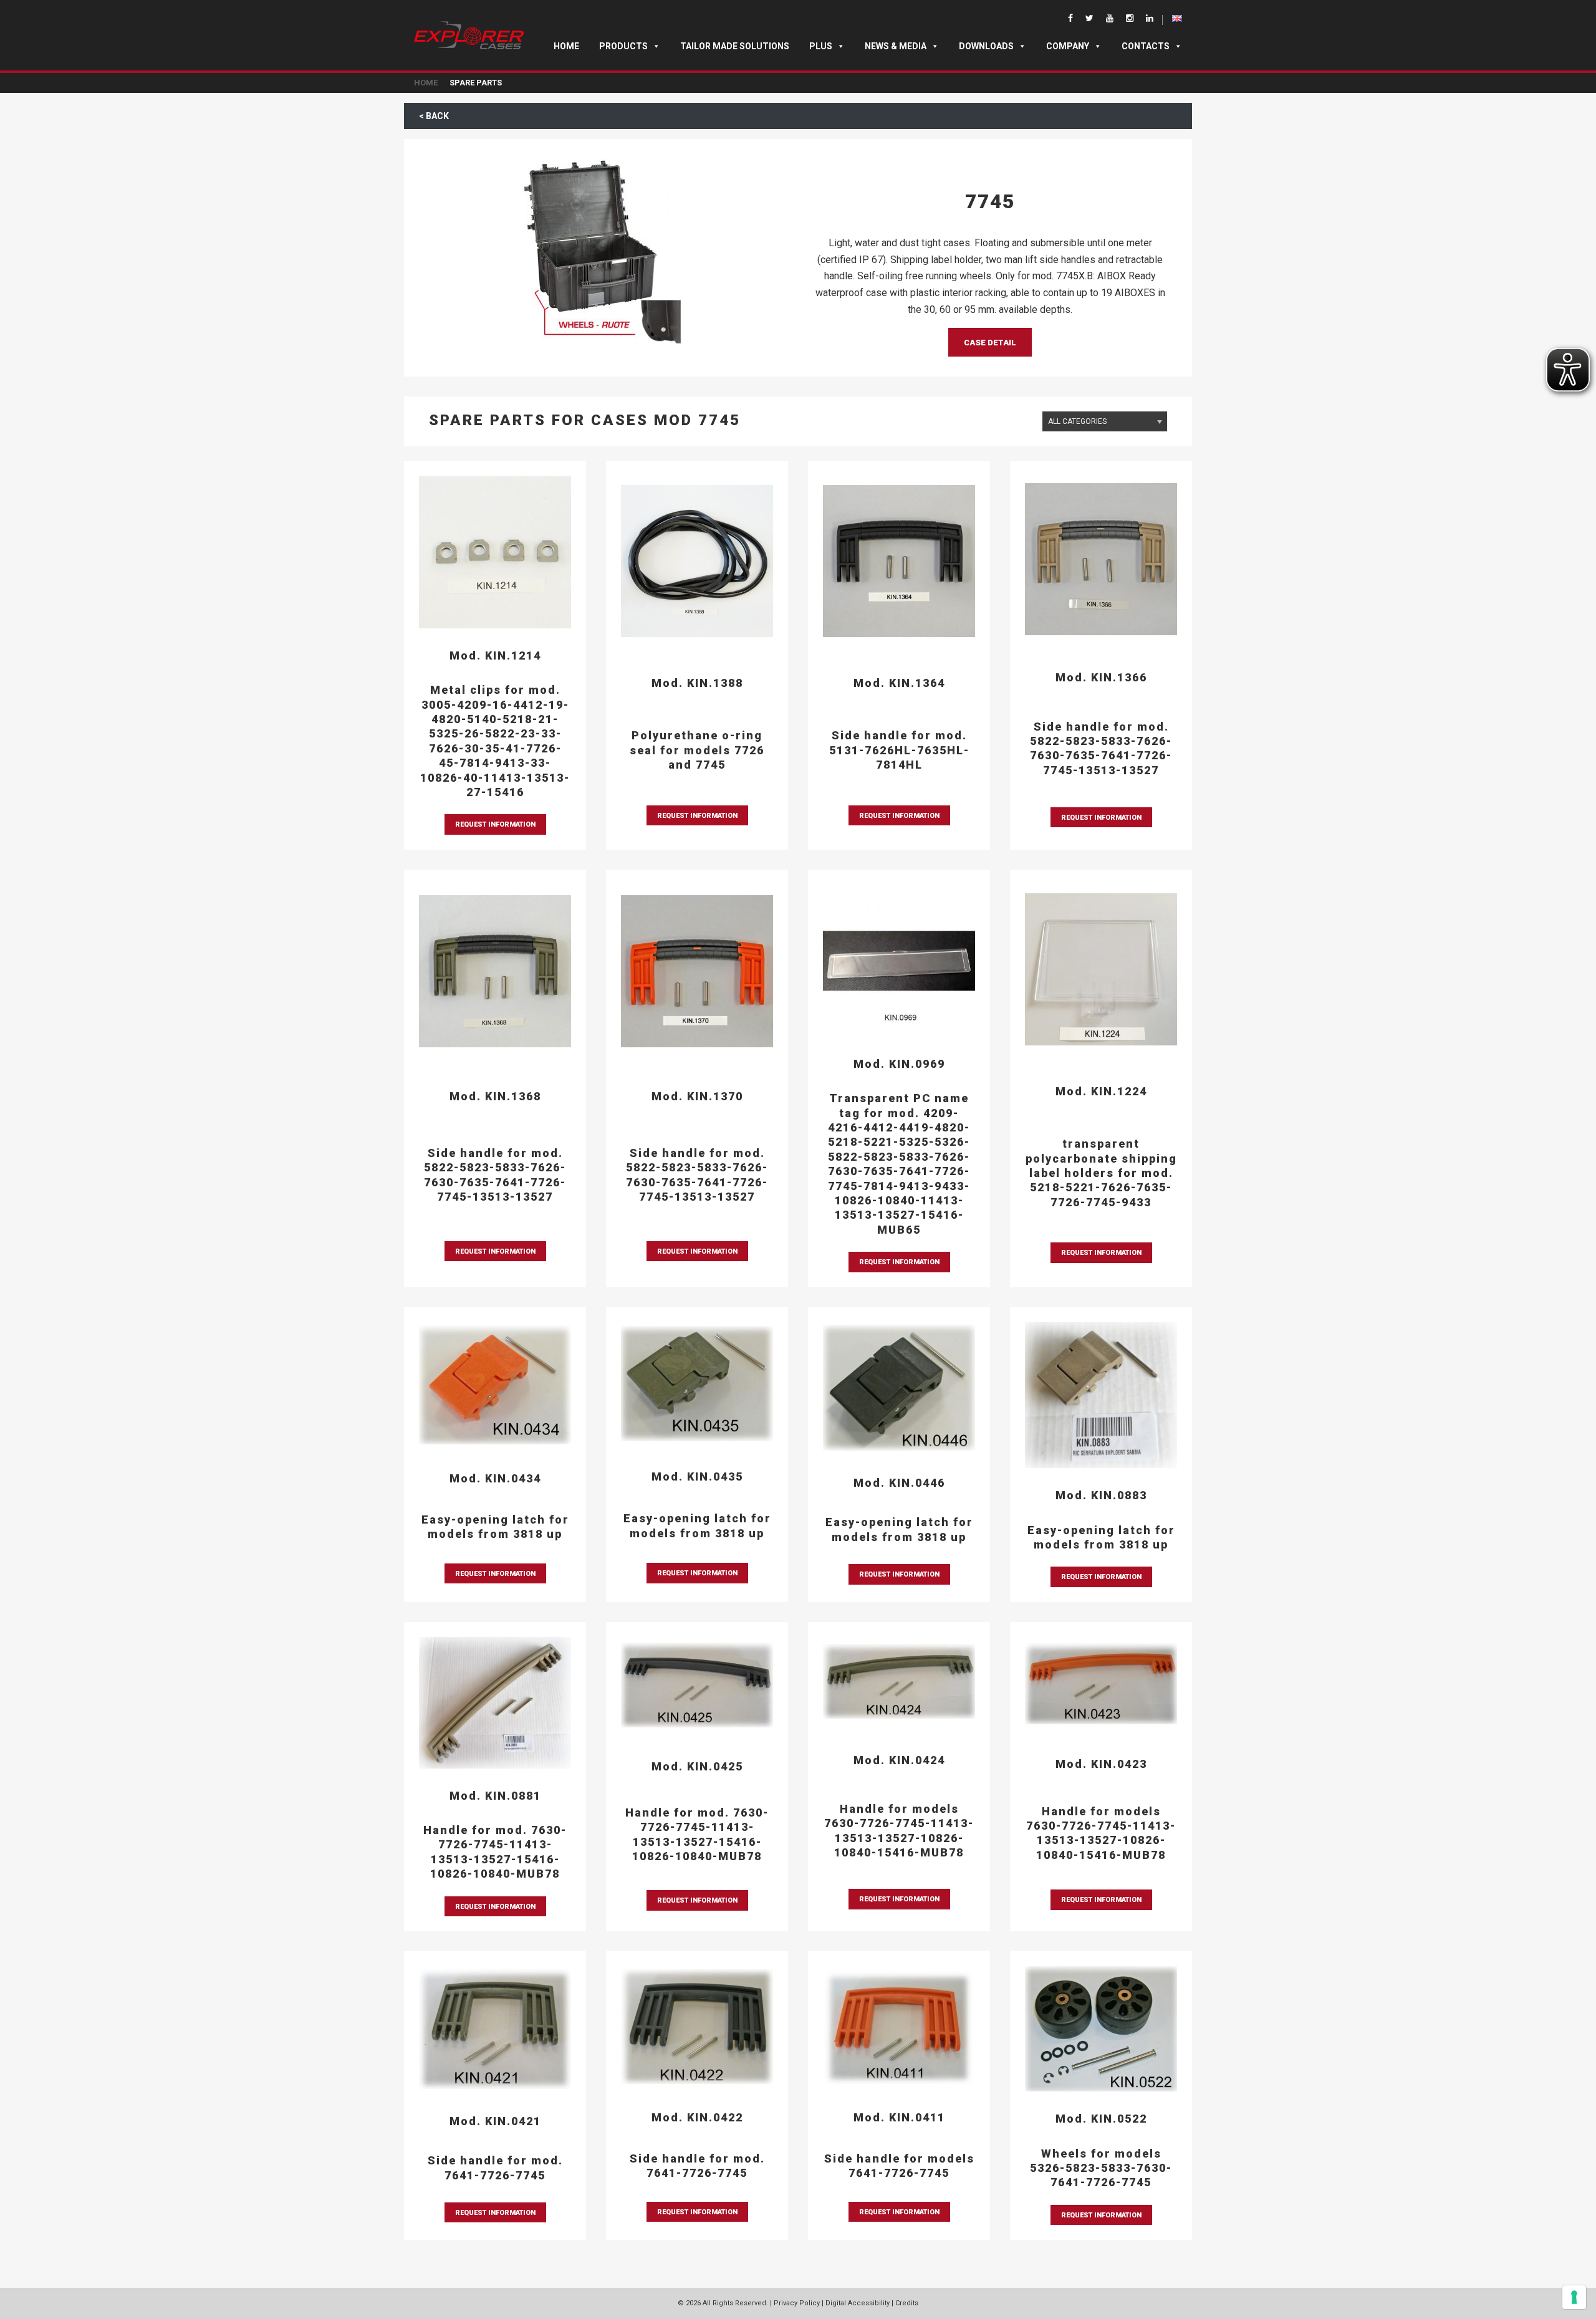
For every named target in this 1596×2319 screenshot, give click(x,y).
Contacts (1146, 46)
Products (623, 46)
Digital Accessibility (858, 2303)
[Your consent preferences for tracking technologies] (1574, 2297)
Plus (821, 46)
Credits (907, 2303)
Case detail (990, 343)
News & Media (896, 46)
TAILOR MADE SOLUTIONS (735, 46)
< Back (434, 116)
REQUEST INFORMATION (495, 824)
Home (566, 46)
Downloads (986, 46)
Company (1068, 46)
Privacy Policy (797, 2303)
